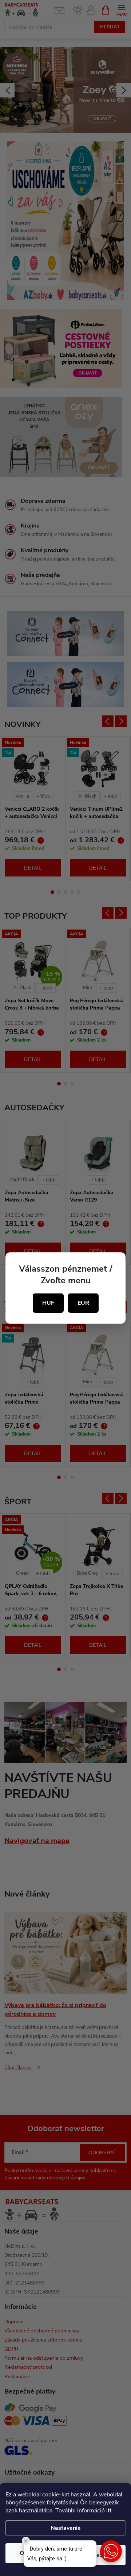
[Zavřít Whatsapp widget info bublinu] (26, 2541)
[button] (111, 2551)
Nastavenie (66, 2528)
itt (109, 2511)
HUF (48, 1303)
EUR (83, 1303)
